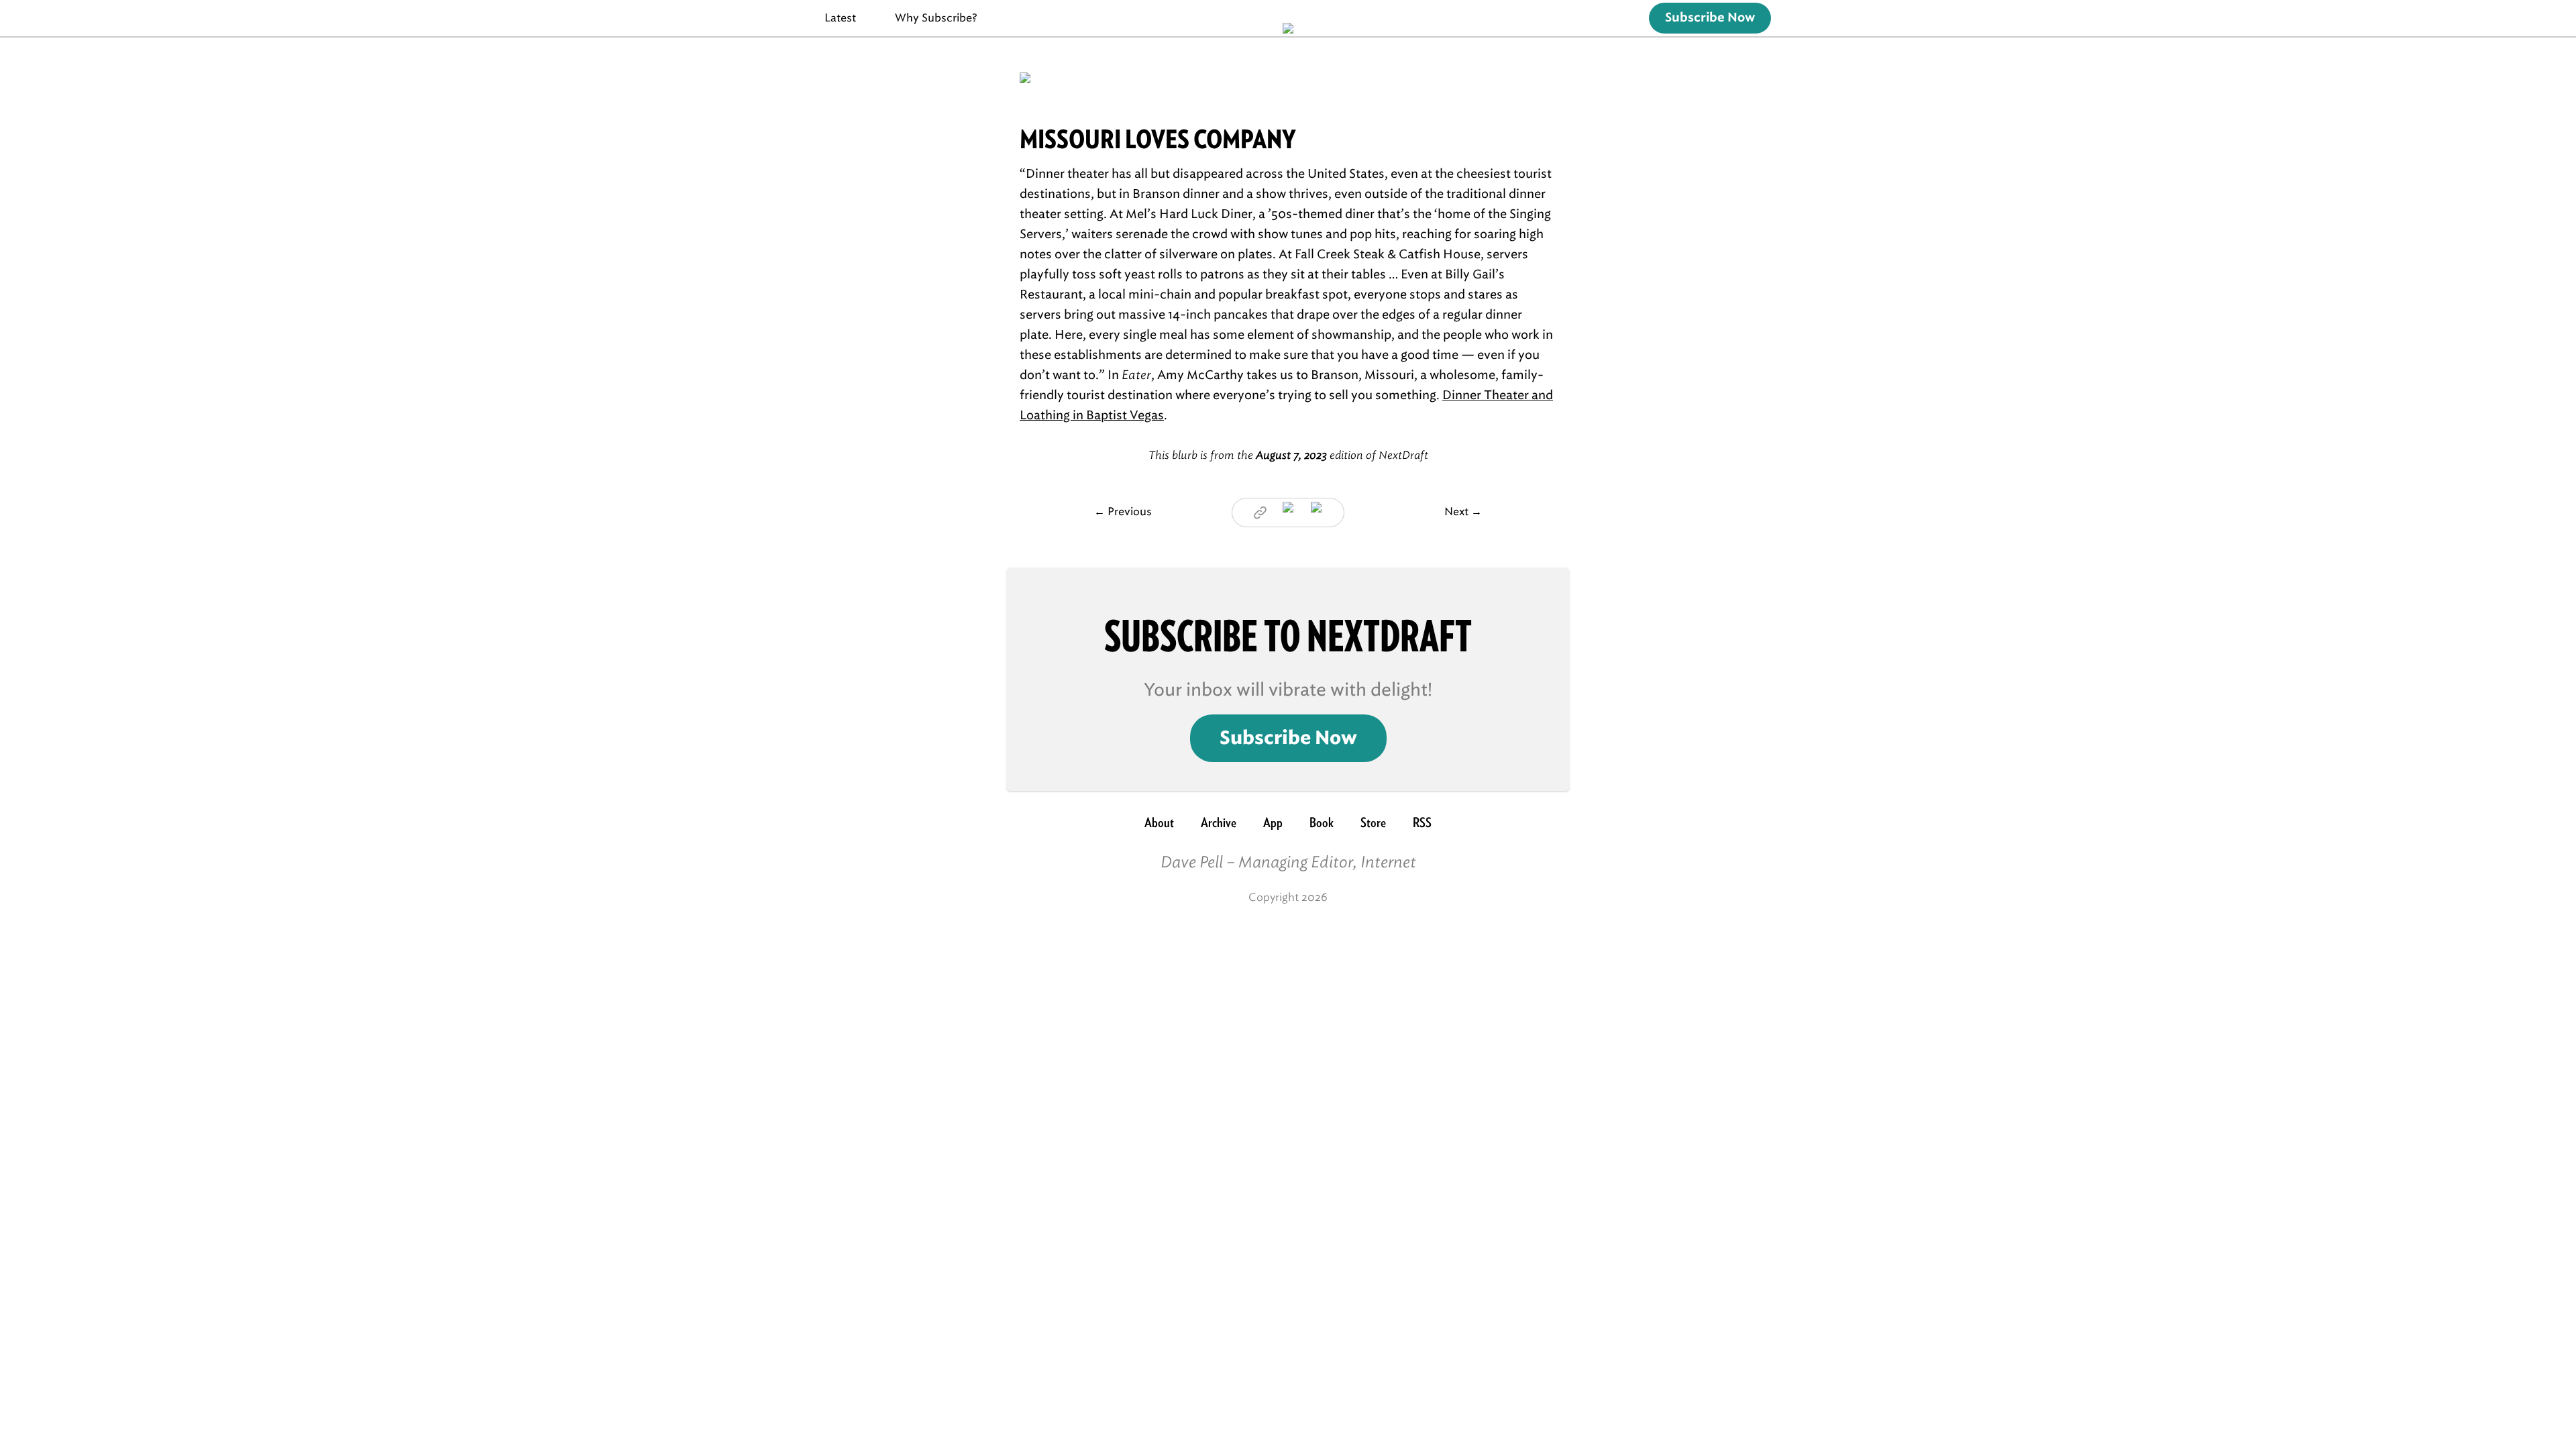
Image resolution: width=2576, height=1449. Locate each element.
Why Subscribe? (936, 18)
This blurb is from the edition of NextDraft (1288, 455)
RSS (1422, 822)
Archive (1219, 822)
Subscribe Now (1710, 18)
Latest (840, 18)
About (1159, 822)
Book (1322, 822)
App (1273, 822)
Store (1373, 822)
